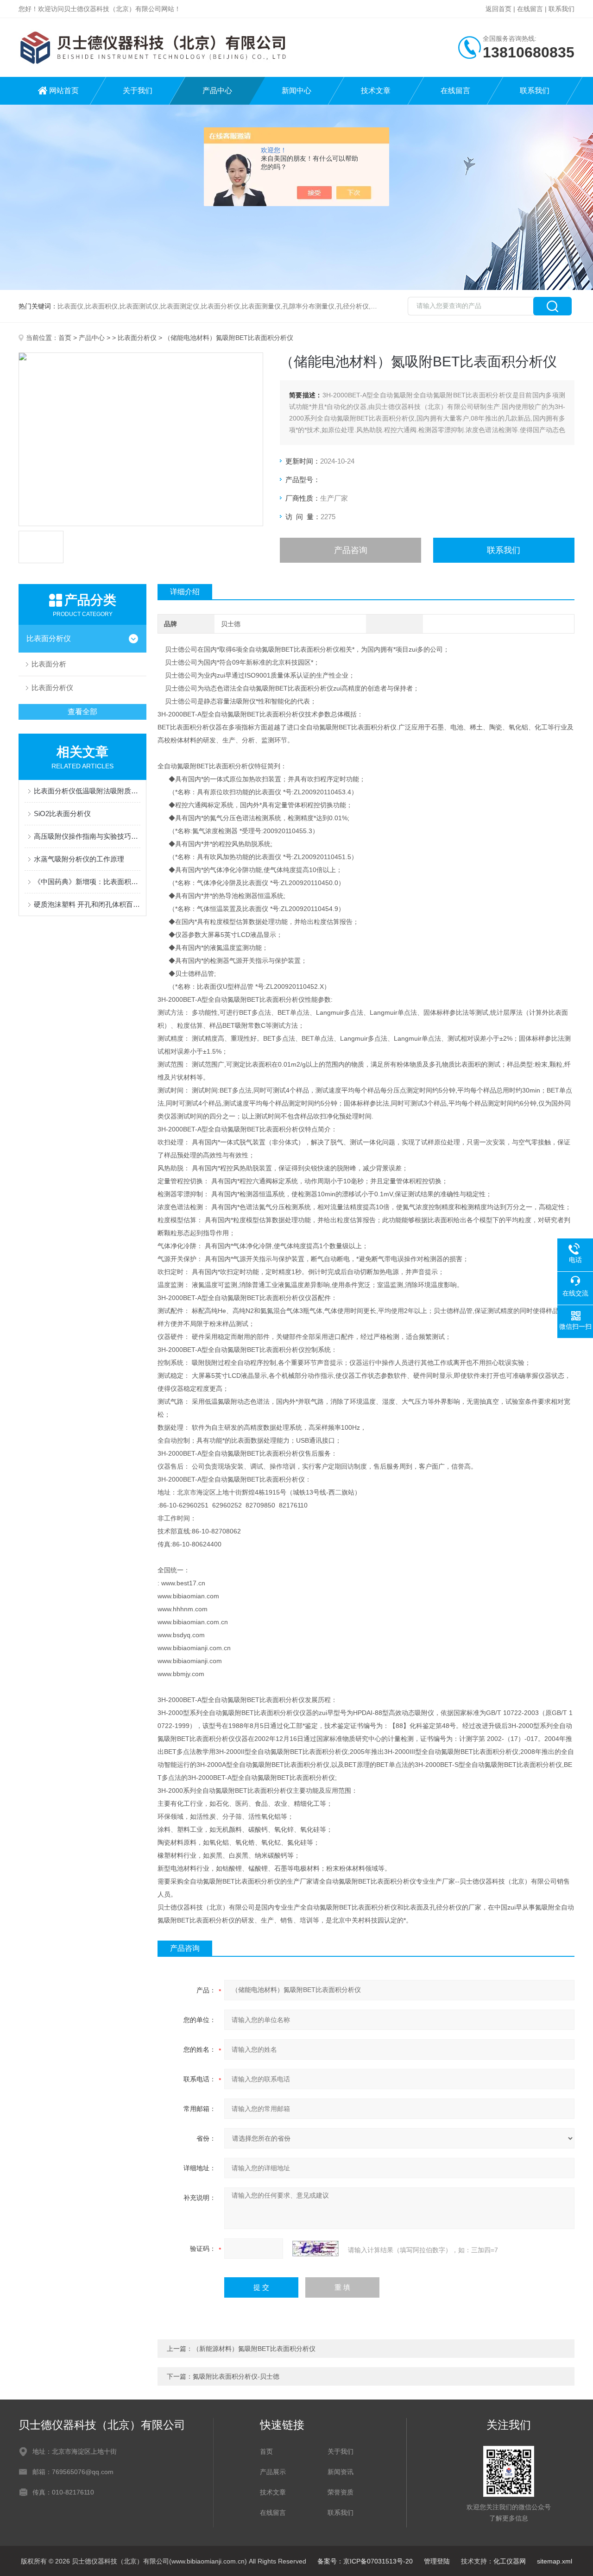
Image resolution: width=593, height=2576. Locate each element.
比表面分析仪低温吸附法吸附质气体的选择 (87, 791)
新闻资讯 (341, 2472)
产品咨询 (351, 550)
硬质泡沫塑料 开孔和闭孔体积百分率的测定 (87, 904)
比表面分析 (49, 664)
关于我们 (138, 91)
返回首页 (498, 9)
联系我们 (561, 9)
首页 (65, 338)
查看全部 (82, 712)
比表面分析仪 (137, 338)
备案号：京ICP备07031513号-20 (365, 2561)
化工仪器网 (510, 2561)
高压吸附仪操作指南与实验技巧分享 (87, 836)
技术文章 (376, 91)
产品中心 (217, 91)
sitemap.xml (555, 2561)
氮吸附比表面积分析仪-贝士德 (236, 2376)
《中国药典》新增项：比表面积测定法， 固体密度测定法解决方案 (87, 882)
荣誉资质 (341, 2492)
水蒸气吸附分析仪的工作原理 (79, 859)
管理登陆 (437, 2561)
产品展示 (273, 2472)
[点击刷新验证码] (315, 2249)
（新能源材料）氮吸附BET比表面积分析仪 (254, 2349)
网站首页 (64, 91)
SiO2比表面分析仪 (62, 814)
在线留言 (530, 9)
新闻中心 (296, 91)
